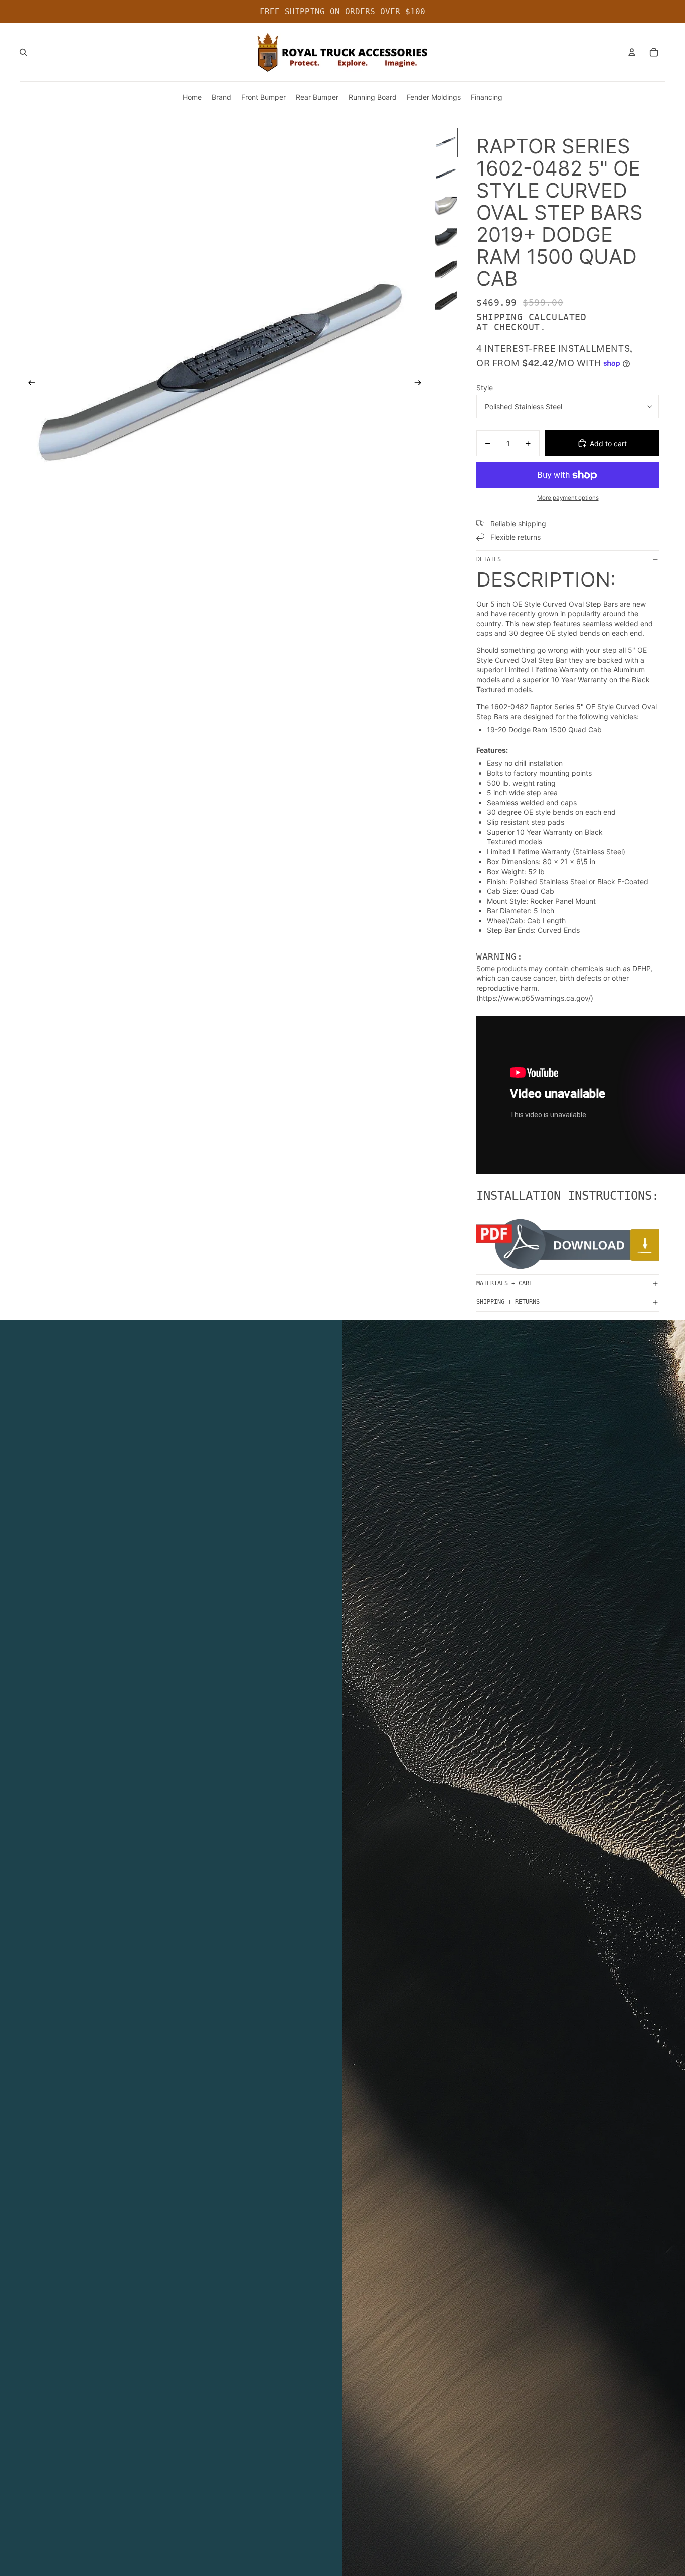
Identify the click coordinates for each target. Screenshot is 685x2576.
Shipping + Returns (508, 1302)
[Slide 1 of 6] (446, 143)
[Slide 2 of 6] (446, 174)
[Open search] (23, 52)
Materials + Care (504, 1283)
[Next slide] (421, 384)
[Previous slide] (28, 384)
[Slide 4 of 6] (446, 237)
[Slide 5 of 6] (446, 269)
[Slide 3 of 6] (446, 206)
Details (489, 559)
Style (485, 387)
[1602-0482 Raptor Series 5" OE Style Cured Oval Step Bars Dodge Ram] (568, 1244)
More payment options (568, 498)
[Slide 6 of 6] (446, 301)
